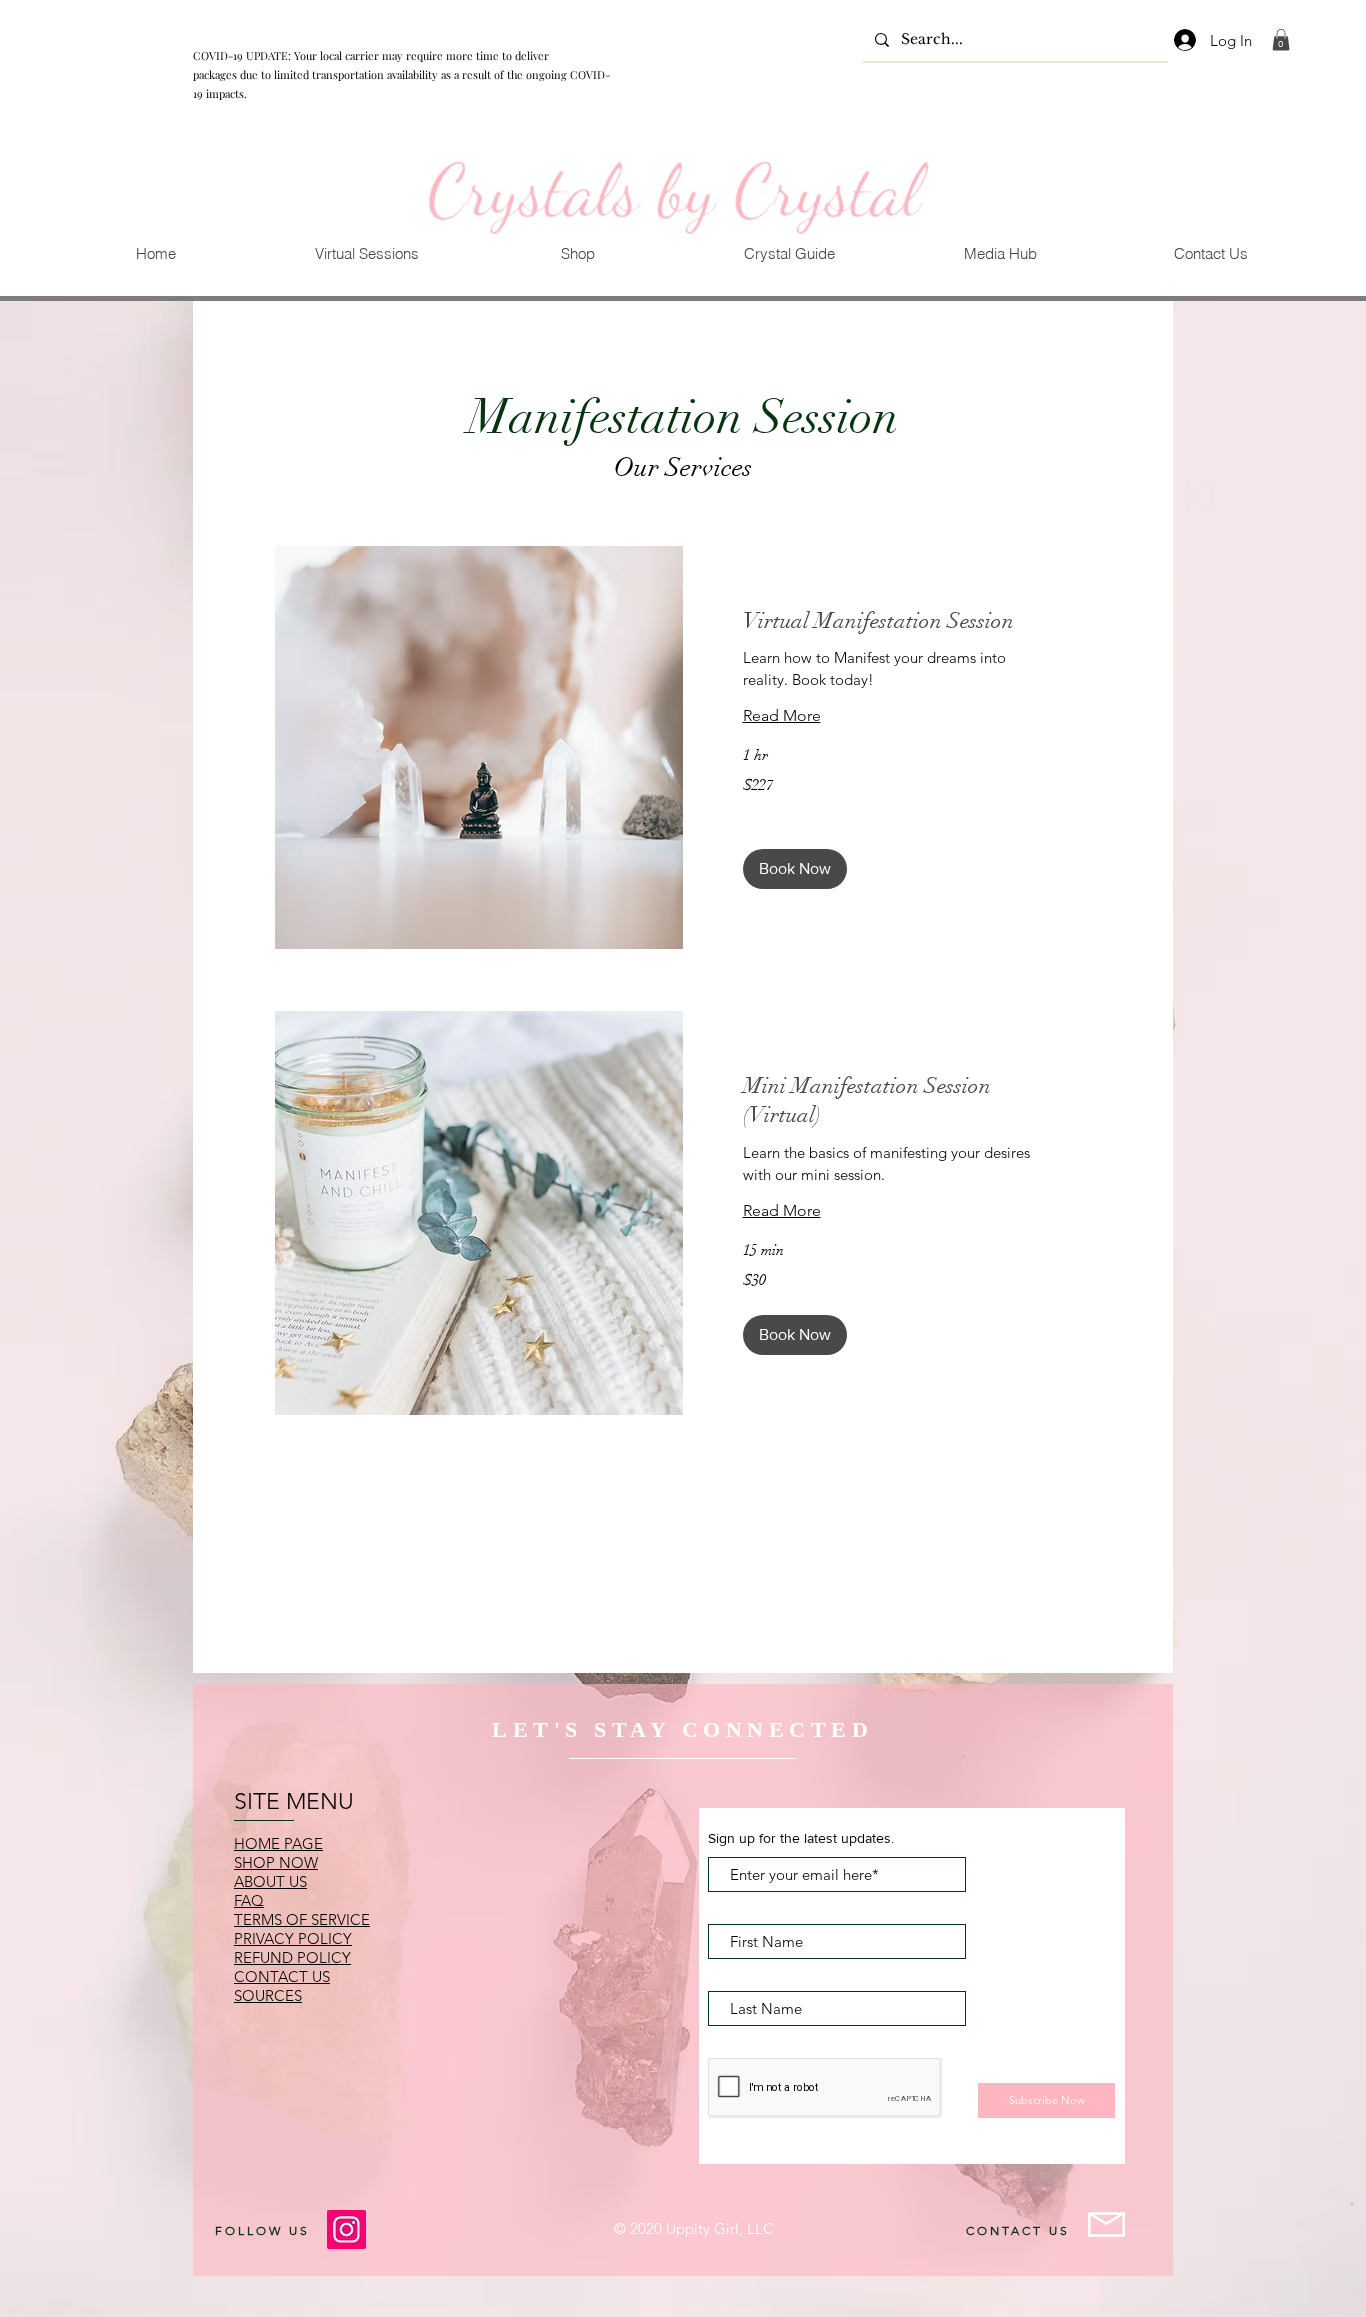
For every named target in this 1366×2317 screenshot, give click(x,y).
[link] (1281, 40)
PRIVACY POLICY (293, 1938)
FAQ (249, 1900)
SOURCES (268, 1995)
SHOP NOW (276, 1862)
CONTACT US (282, 1976)
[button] (366, 253)
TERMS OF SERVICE (302, 1919)
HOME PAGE (278, 1843)
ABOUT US (270, 1881)
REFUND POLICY (292, 1957)
